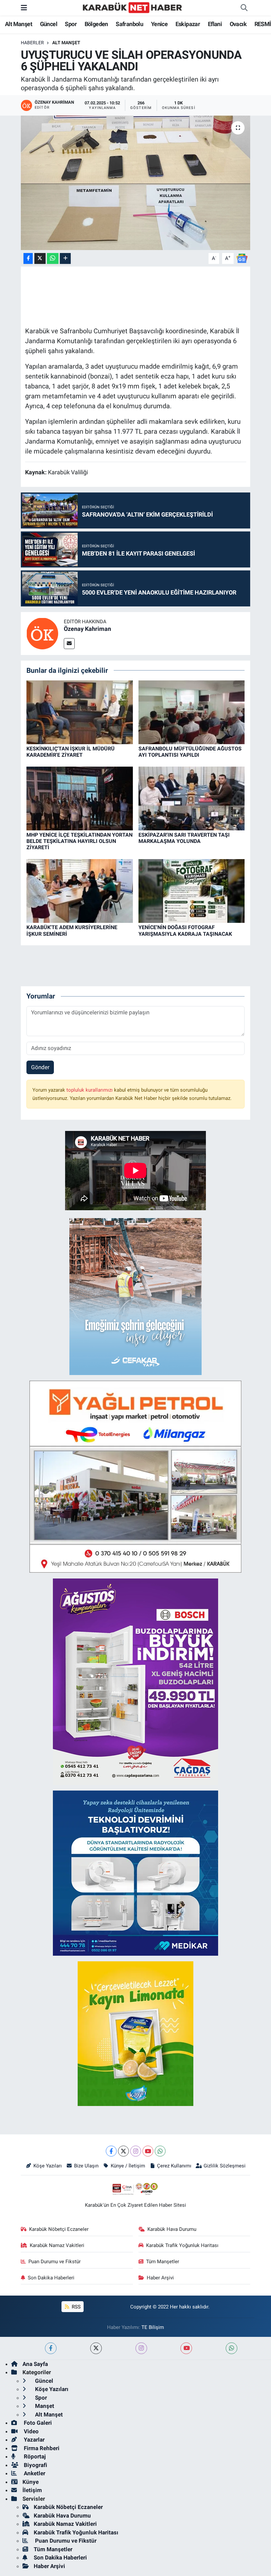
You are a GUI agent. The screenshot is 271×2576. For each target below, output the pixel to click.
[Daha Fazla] (65, 258)
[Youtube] (148, 2151)
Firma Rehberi (41, 2448)
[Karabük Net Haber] (133, 7)
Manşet (44, 2406)
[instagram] (141, 2348)
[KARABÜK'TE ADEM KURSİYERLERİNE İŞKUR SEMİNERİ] (80, 890)
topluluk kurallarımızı (90, 1090)
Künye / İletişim (128, 2166)
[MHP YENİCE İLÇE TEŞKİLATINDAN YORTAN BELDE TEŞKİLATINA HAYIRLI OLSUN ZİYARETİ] (80, 798)
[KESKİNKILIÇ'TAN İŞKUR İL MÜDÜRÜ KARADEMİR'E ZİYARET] (80, 712)
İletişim (32, 2490)
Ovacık (238, 24)
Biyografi (35, 2465)
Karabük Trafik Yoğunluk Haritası (182, 2245)
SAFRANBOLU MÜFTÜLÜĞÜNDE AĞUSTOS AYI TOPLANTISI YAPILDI (190, 752)
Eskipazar (188, 24)
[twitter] (96, 2348)
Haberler (32, 43)
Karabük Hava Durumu (172, 2229)
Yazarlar (34, 2440)
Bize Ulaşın (86, 2166)
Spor (71, 24)
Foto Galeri (37, 2423)
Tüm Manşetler (163, 2262)
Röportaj (34, 2456)
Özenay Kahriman (87, 629)
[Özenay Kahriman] (42, 633)
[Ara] (244, 8)
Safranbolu (129, 24)
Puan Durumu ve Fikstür (55, 2262)
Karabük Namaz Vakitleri (57, 2245)
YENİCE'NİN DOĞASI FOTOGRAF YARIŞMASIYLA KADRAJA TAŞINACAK (185, 930)
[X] (123, 2151)
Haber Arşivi (160, 2278)
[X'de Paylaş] (40, 258)
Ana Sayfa (35, 2364)
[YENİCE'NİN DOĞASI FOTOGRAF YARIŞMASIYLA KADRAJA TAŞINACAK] (192, 890)
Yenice (159, 24)
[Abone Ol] (242, 258)
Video (31, 2431)
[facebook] (51, 2348)
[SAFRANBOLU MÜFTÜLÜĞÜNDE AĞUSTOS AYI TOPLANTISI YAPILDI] (192, 712)
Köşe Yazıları (48, 2166)
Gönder (40, 1067)
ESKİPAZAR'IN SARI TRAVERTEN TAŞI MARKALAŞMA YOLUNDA (184, 838)
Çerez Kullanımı (174, 2166)
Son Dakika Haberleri (51, 2278)
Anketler (34, 2473)
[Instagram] (136, 2151)
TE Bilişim (153, 2327)
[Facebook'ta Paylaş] (28, 258)
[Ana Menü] (24, 8)
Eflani (215, 24)
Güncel (49, 24)
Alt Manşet (19, 24)
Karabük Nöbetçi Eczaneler (59, 2229)
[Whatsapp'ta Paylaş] (53, 258)
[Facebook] (111, 2151)
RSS (76, 2307)
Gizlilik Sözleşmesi (225, 2166)
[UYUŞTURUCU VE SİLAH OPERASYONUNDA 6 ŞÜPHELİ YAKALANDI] (136, 183)
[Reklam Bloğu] (135, 1296)
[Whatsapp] (160, 2151)
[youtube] (186, 2348)
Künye (31, 2482)
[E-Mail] (69, 644)
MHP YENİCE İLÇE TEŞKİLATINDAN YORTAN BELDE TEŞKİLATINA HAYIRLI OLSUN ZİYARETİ (79, 841)
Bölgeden (96, 24)
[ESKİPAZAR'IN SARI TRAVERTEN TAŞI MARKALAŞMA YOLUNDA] (192, 798)
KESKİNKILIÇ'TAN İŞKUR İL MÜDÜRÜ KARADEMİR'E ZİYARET (71, 752)
